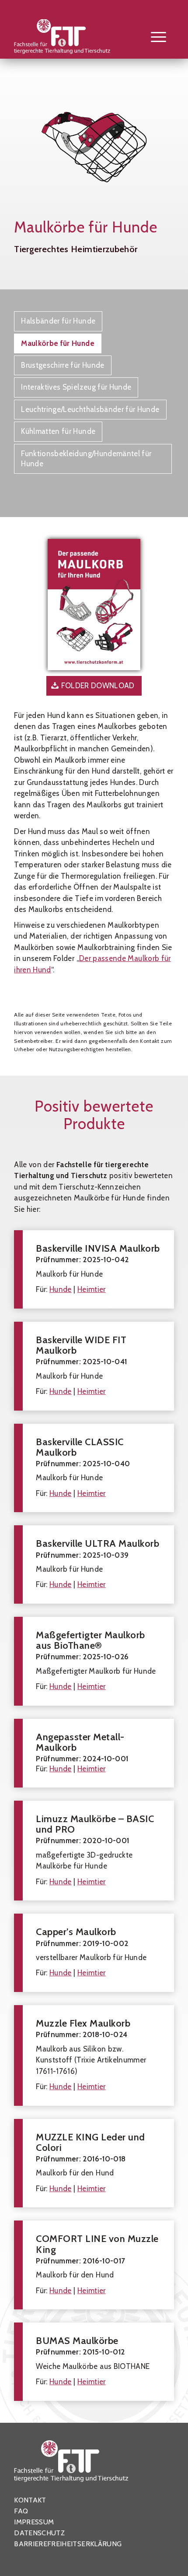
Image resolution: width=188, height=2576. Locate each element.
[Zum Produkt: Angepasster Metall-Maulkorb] (94, 1753)
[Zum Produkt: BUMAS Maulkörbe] (94, 2362)
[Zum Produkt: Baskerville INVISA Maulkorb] (94, 1269)
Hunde (61, 1289)
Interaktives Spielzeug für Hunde (76, 387)
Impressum (34, 2522)
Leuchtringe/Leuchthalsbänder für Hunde (90, 409)
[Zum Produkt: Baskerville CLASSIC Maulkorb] (94, 1468)
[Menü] (154, 36)
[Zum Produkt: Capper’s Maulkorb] (94, 1953)
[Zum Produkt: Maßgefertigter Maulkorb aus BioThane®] (94, 1661)
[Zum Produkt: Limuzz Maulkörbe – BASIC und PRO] (94, 1851)
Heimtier (92, 1289)
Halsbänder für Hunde (58, 321)
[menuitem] (154, 36)
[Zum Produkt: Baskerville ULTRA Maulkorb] (94, 1564)
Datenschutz (39, 2533)
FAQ (21, 2511)
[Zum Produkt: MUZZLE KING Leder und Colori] (94, 2163)
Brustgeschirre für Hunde (63, 365)
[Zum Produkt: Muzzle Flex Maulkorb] (94, 2055)
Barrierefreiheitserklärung (68, 2544)
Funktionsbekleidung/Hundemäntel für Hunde (86, 459)
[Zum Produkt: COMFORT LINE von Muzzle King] (94, 2265)
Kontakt (30, 2500)
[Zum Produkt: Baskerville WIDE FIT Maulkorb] (94, 1366)
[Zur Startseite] (78, 39)
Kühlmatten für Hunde (58, 431)
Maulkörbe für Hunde (58, 343)
